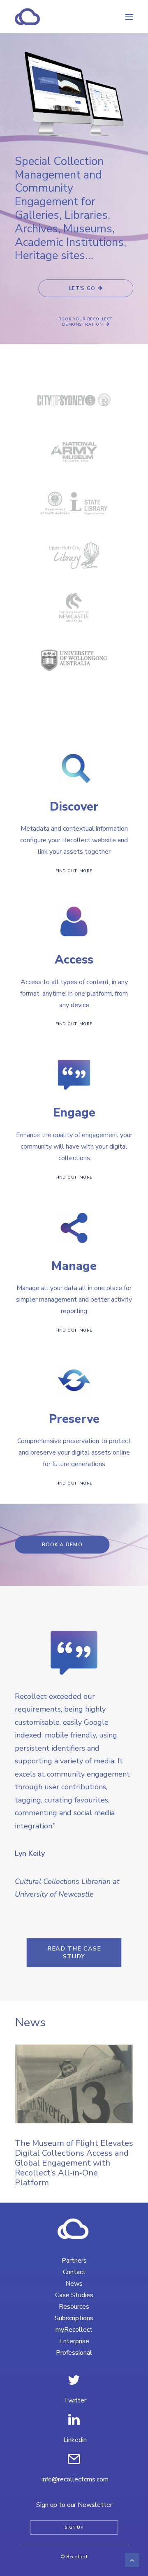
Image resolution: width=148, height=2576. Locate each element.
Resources (74, 2307)
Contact (74, 2272)
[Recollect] (72, 17)
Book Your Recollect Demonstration (87, 322)
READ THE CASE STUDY (75, 1952)
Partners (74, 2261)
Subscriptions (74, 2318)
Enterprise (74, 2341)
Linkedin (75, 2440)
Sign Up (74, 2528)
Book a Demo (62, 1545)
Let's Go (82, 288)
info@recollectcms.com (75, 2479)
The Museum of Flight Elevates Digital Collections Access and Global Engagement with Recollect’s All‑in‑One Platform (74, 2163)
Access (74, 960)
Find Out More (74, 871)
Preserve (74, 1419)
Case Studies (74, 2295)
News (74, 2284)
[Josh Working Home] (74, 2229)
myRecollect (74, 2330)
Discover (74, 807)
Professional (74, 2353)
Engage (74, 1113)
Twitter (75, 2400)
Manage (74, 1266)
